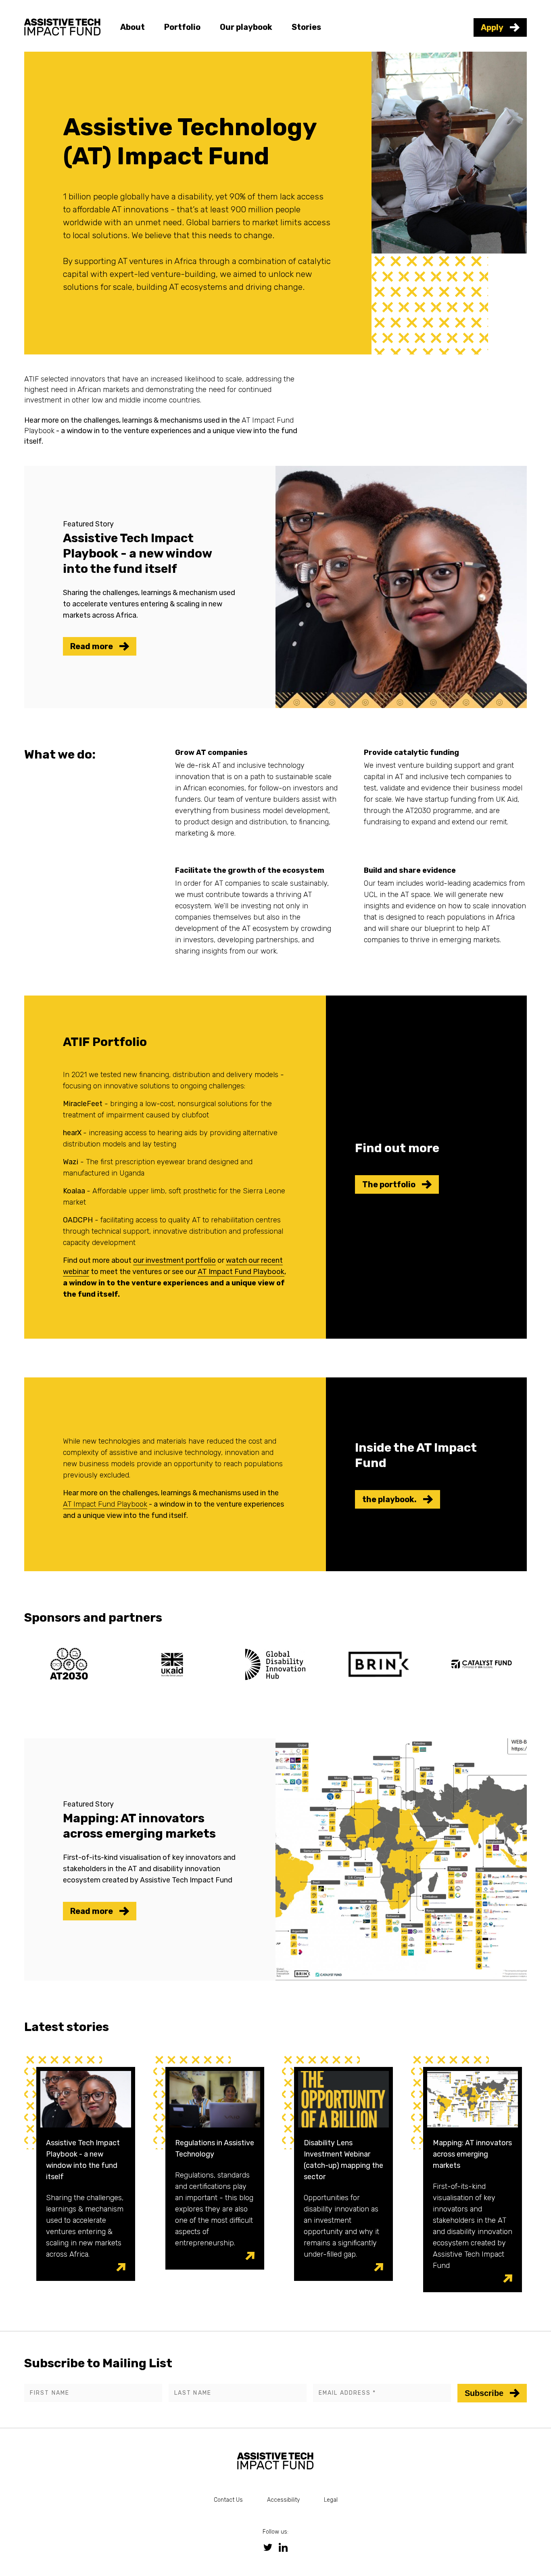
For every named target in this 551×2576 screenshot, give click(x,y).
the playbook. (389, 1499)
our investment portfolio (174, 1260)
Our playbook (246, 27)
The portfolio (389, 1184)
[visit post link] (121, 2267)
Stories (306, 27)
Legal (331, 2500)
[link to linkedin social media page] (283, 2547)
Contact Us (228, 2500)
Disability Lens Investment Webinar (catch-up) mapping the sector (343, 2160)
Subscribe (484, 2393)
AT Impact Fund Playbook (241, 1272)
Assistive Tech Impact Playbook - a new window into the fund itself (83, 2160)
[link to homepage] (63, 26)
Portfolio (182, 27)
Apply (492, 27)
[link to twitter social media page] (268, 2547)
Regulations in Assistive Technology (215, 2148)
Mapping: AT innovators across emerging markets (472, 2154)
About (133, 27)
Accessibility (283, 2500)
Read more (92, 646)
